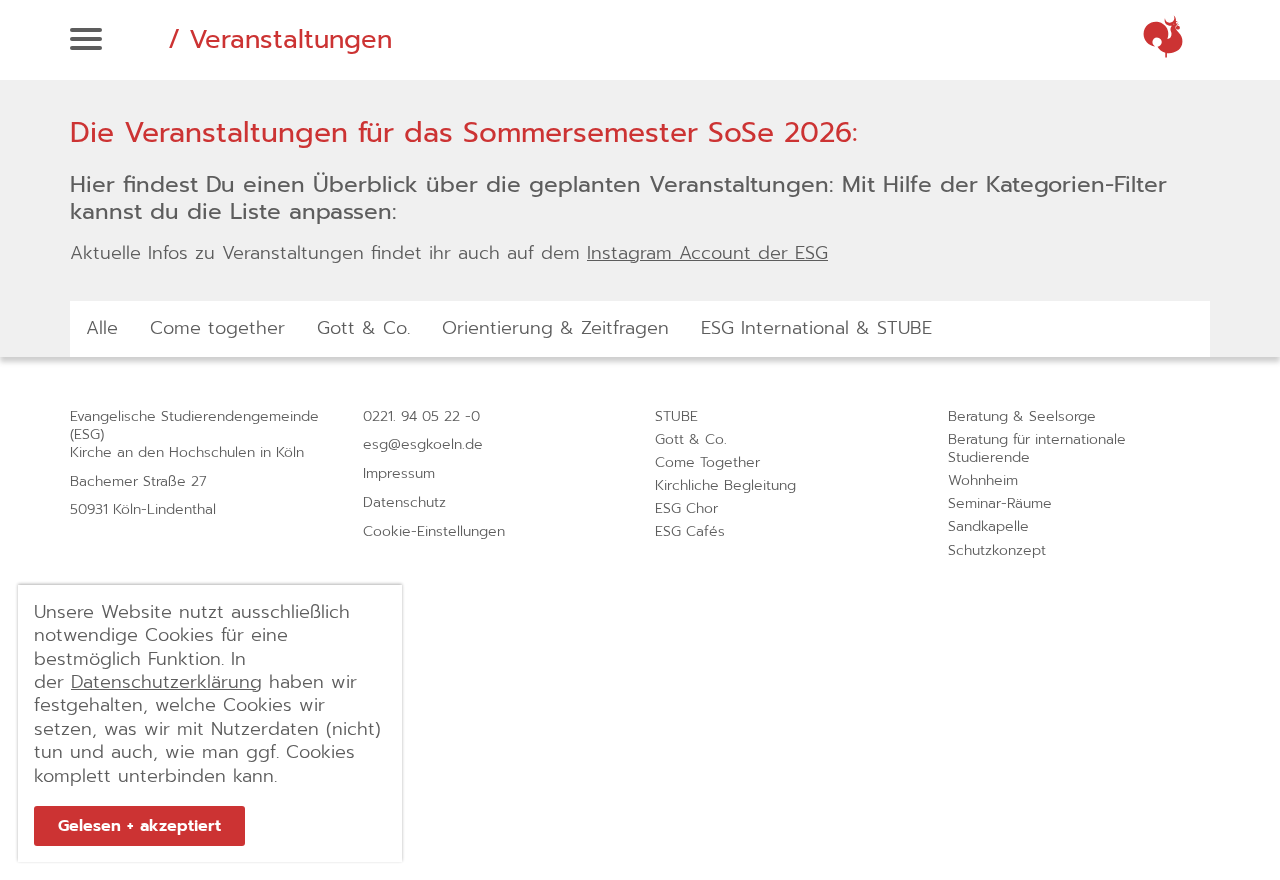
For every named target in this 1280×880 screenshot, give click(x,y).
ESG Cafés (690, 531)
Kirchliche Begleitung (725, 485)
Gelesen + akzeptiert (139, 826)
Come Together (707, 462)
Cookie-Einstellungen (434, 532)
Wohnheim (983, 480)
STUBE (676, 416)
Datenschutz (404, 502)
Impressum (399, 473)
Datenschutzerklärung (166, 682)
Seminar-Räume (1000, 503)
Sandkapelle (988, 526)
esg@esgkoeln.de (423, 444)
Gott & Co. (691, 439)
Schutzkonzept (997, 550)
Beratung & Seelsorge (1022, 416)
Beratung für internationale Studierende (1037, 448)
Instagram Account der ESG (707, 253)
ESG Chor (686, 508)
